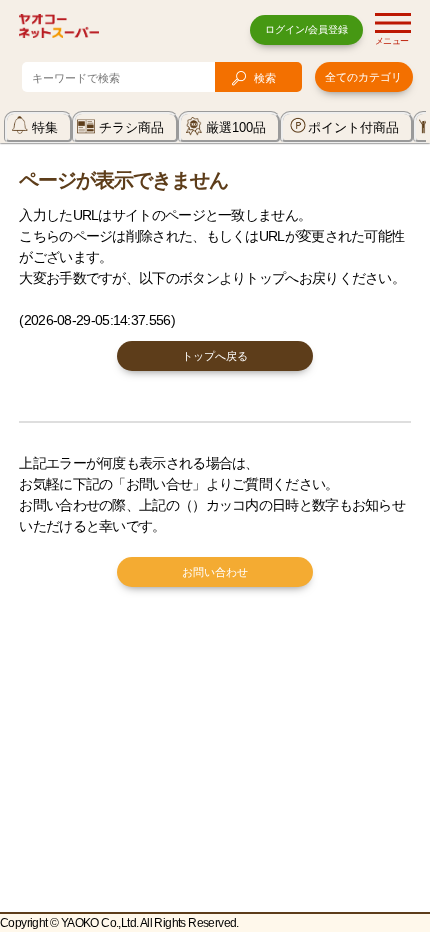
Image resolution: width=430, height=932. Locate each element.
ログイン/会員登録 (306, 29)
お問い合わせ (215, 572)
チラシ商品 (131, 127)
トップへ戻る (215, 356)
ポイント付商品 (353, 127)
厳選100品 (236, 127)
